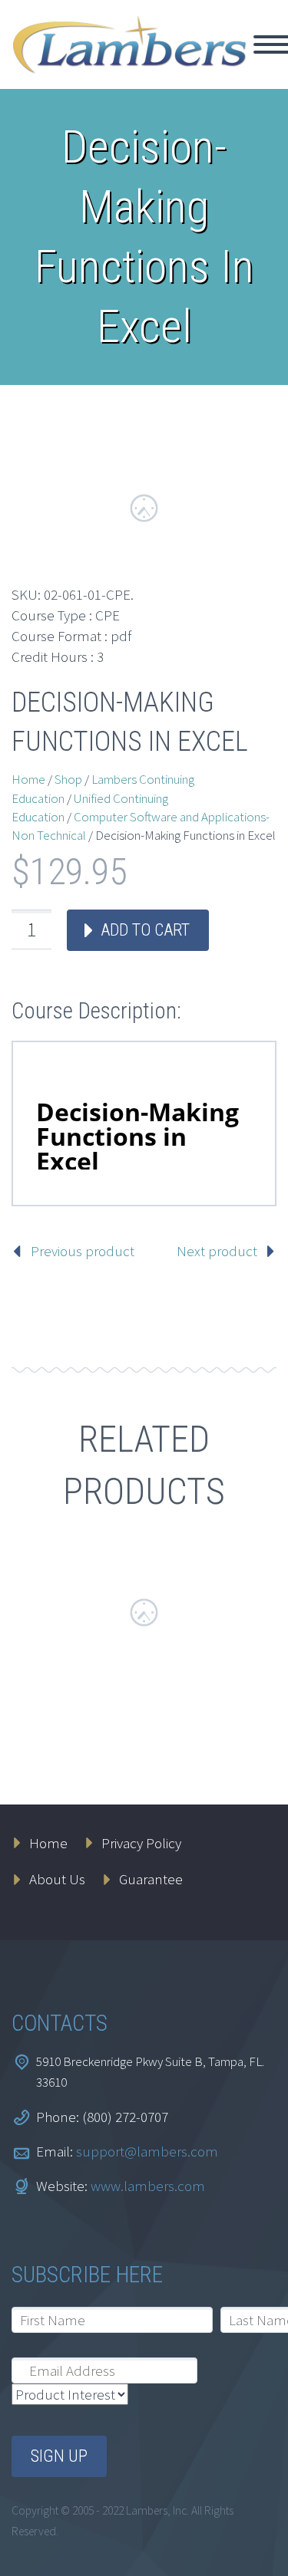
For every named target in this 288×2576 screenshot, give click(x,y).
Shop (68, 779)
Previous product (83, 1251)
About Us (57, 1879)
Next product (217, 1251)
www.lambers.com (148, 2186)
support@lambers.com (147, 2151)
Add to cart (145, 930)
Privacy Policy (141, 1843)
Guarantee (151, 1879)
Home (28, 779)
